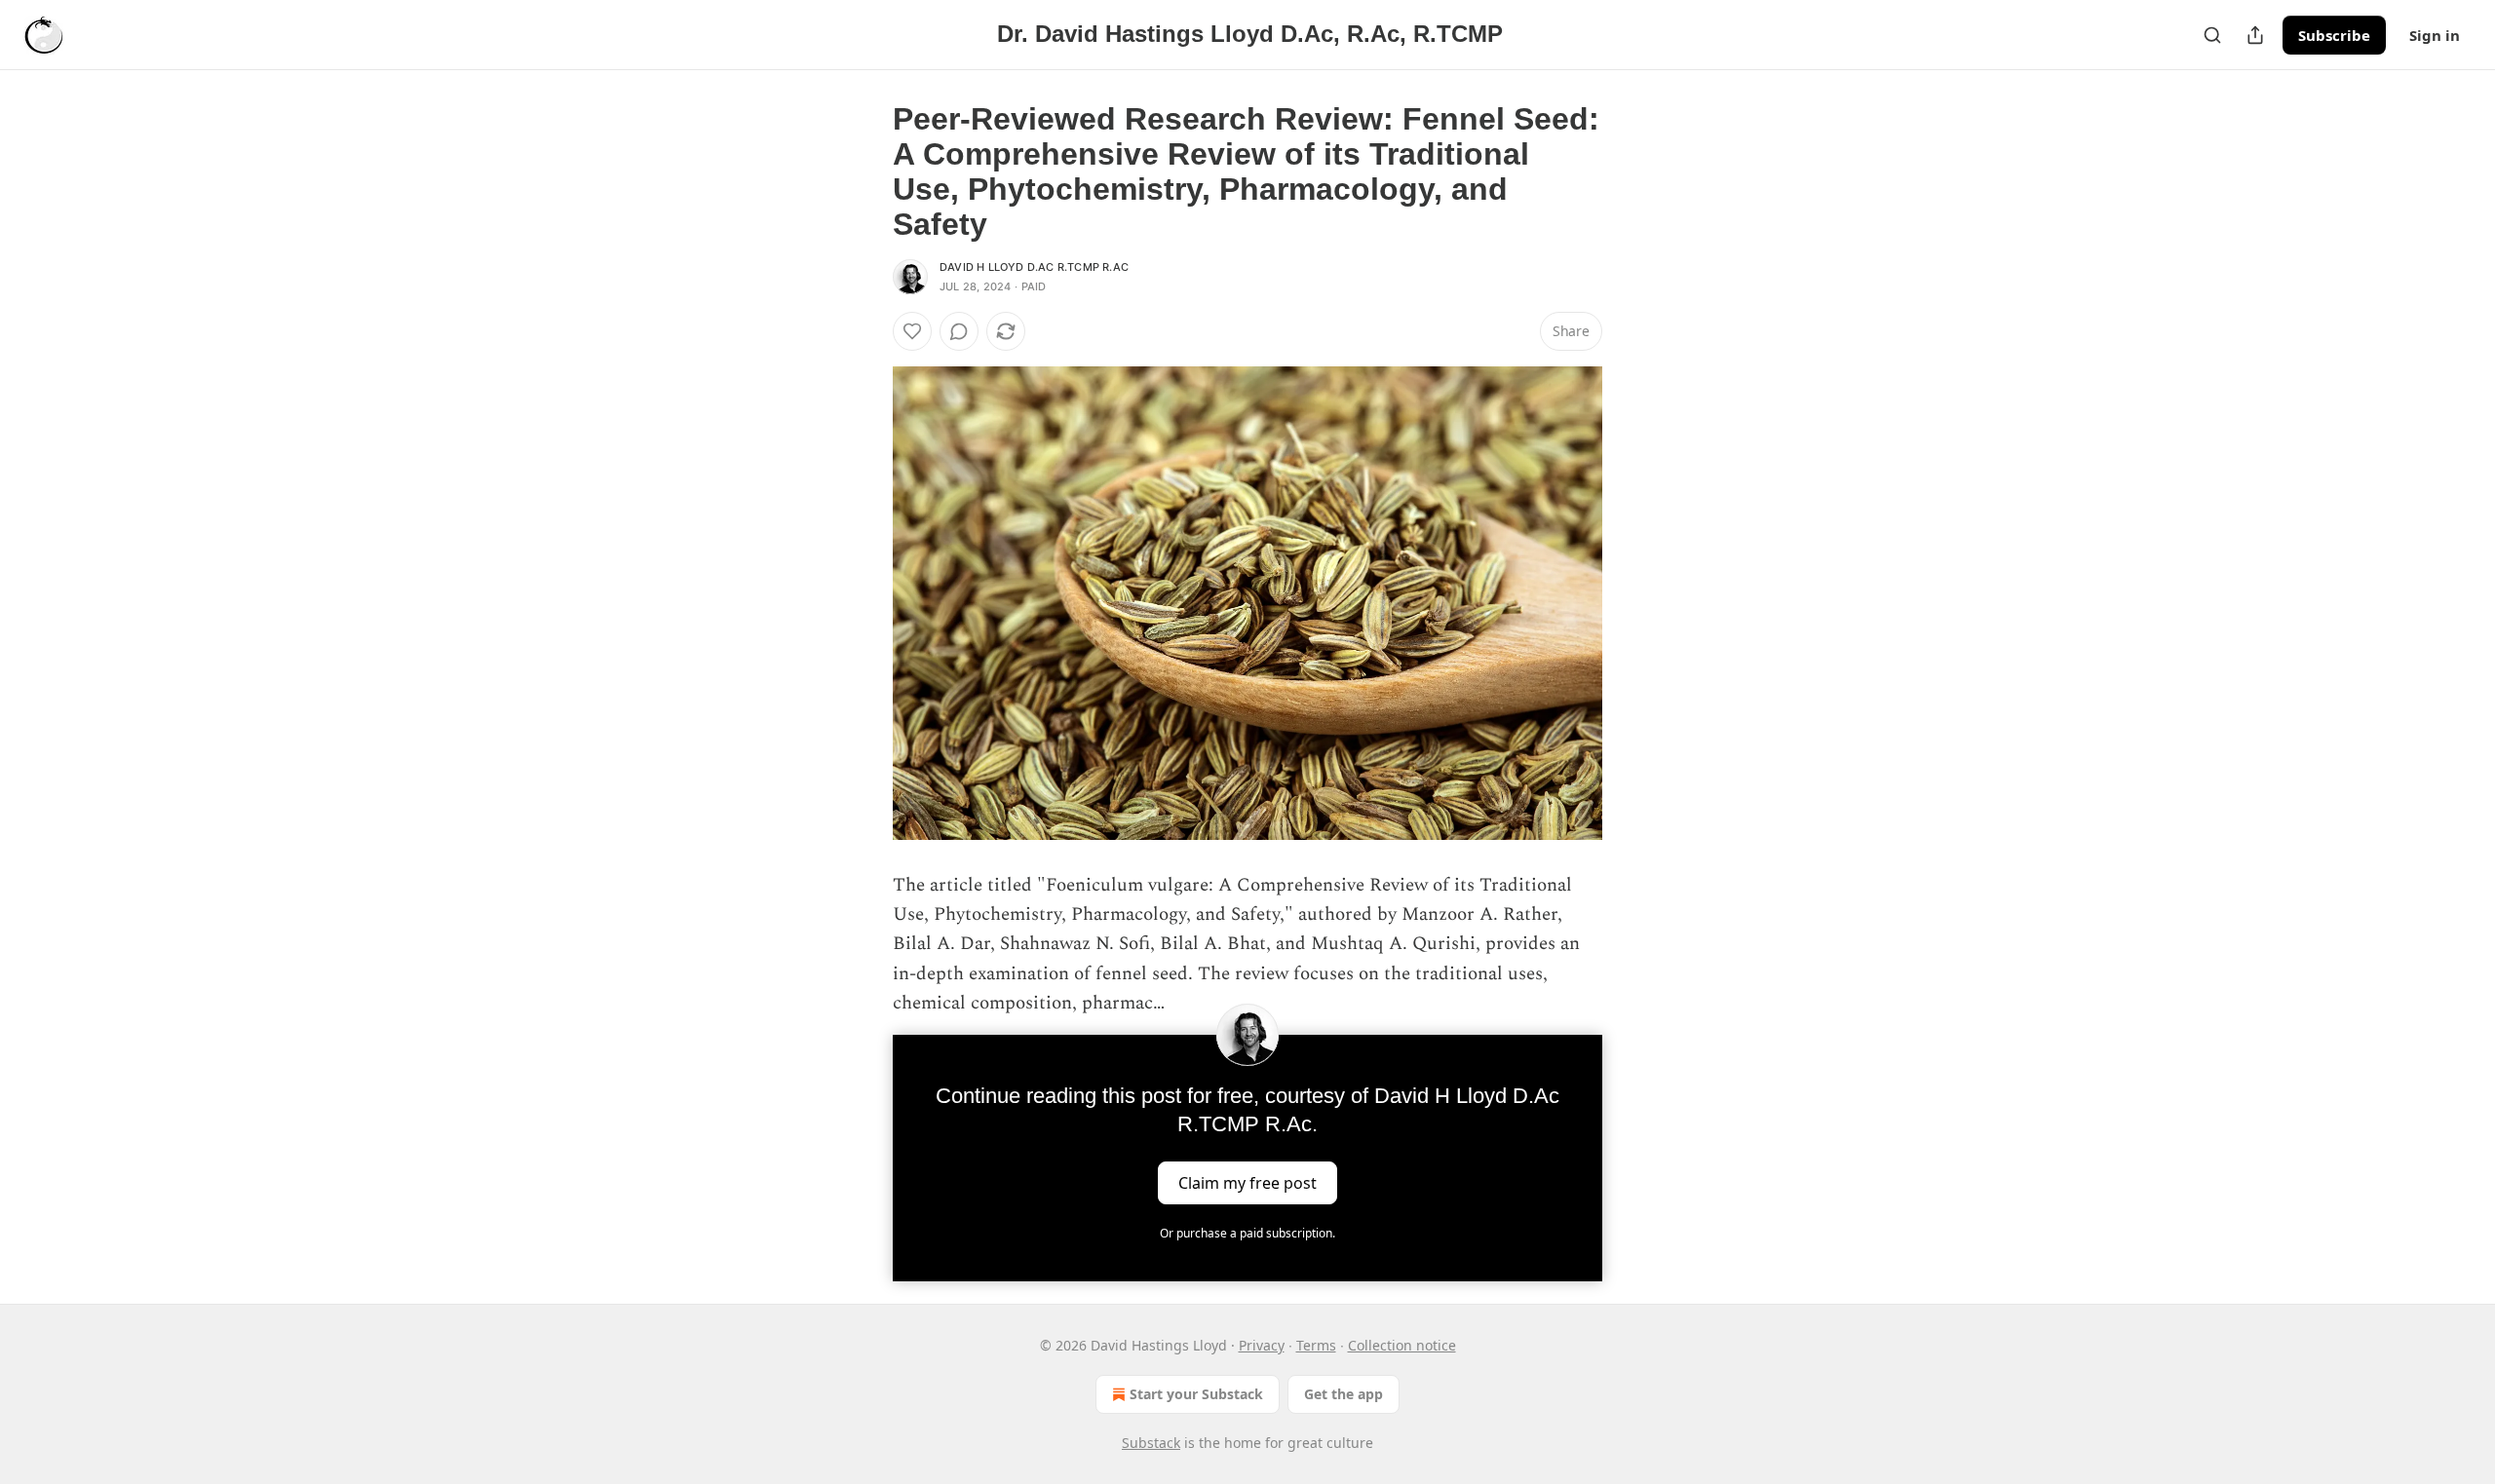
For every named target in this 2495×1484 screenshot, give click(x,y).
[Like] (912, 331)
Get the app (1343, 1394)
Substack (1151, 1443)
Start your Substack (1196, 1394)
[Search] (2212, 35)
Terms (1316, 1345)
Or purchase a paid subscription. (1247, 1233)
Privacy (1262, 1345)
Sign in (2435, 35)
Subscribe (2334, 35)
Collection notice (1402, 1345)
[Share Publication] (2255, 35)
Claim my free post (1247, 1182)
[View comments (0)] (959, 331)
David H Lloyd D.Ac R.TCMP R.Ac (1034, 267)
